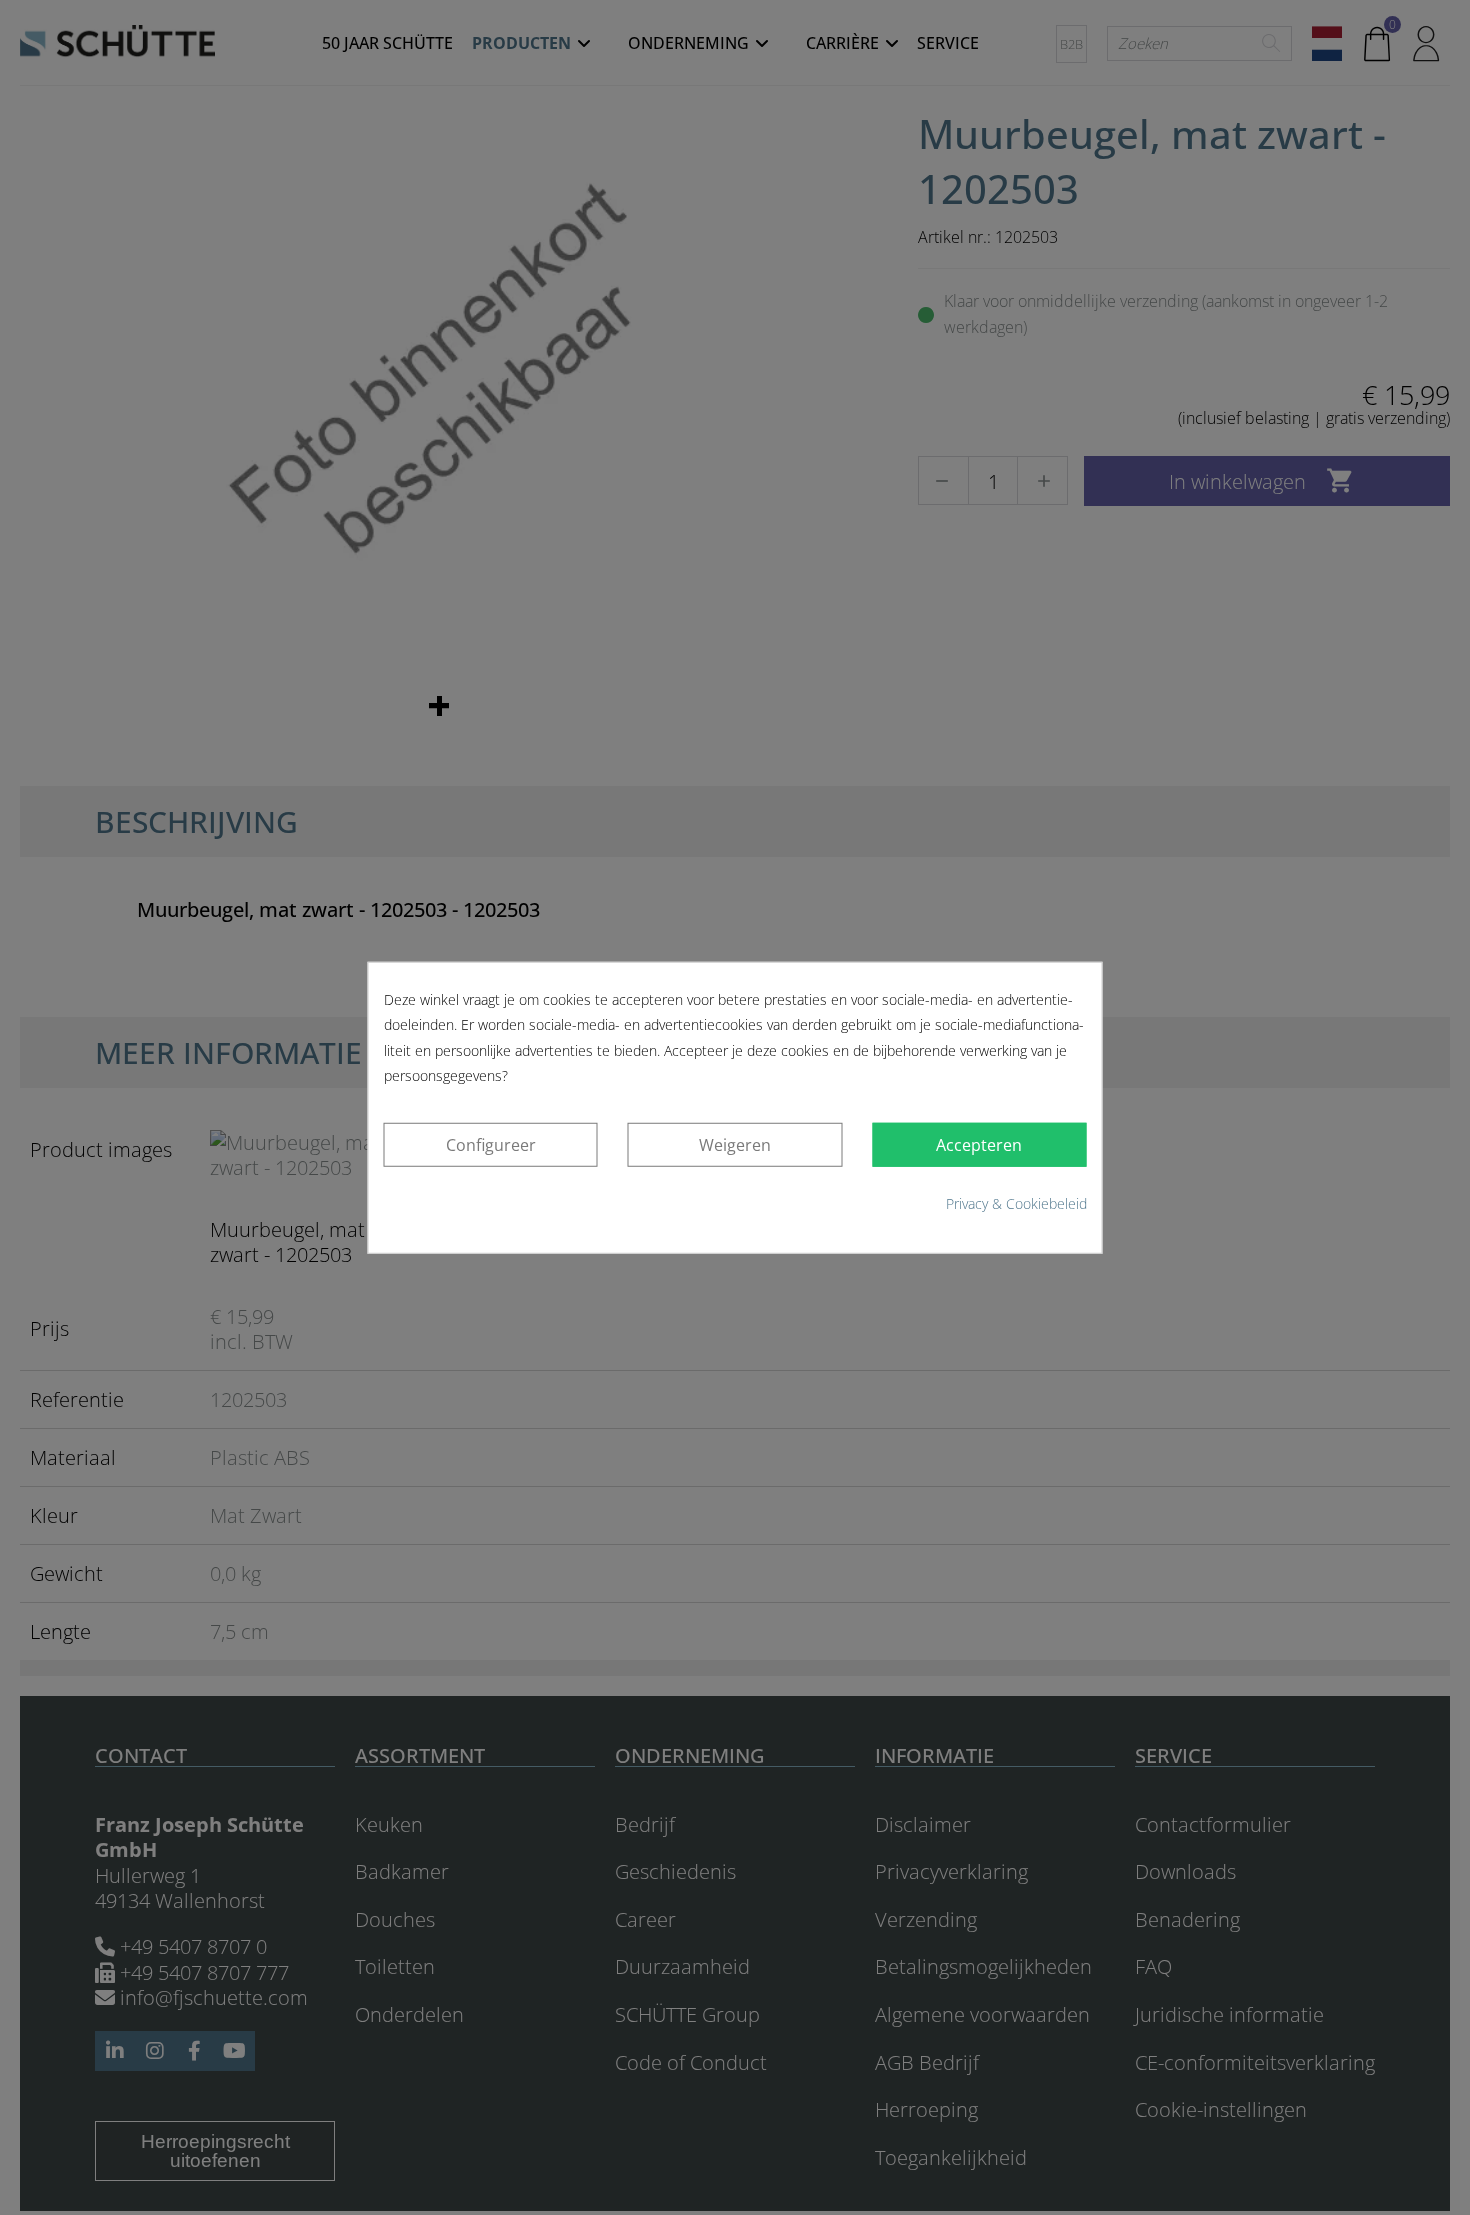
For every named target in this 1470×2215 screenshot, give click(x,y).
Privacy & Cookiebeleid (1016, 1203)
